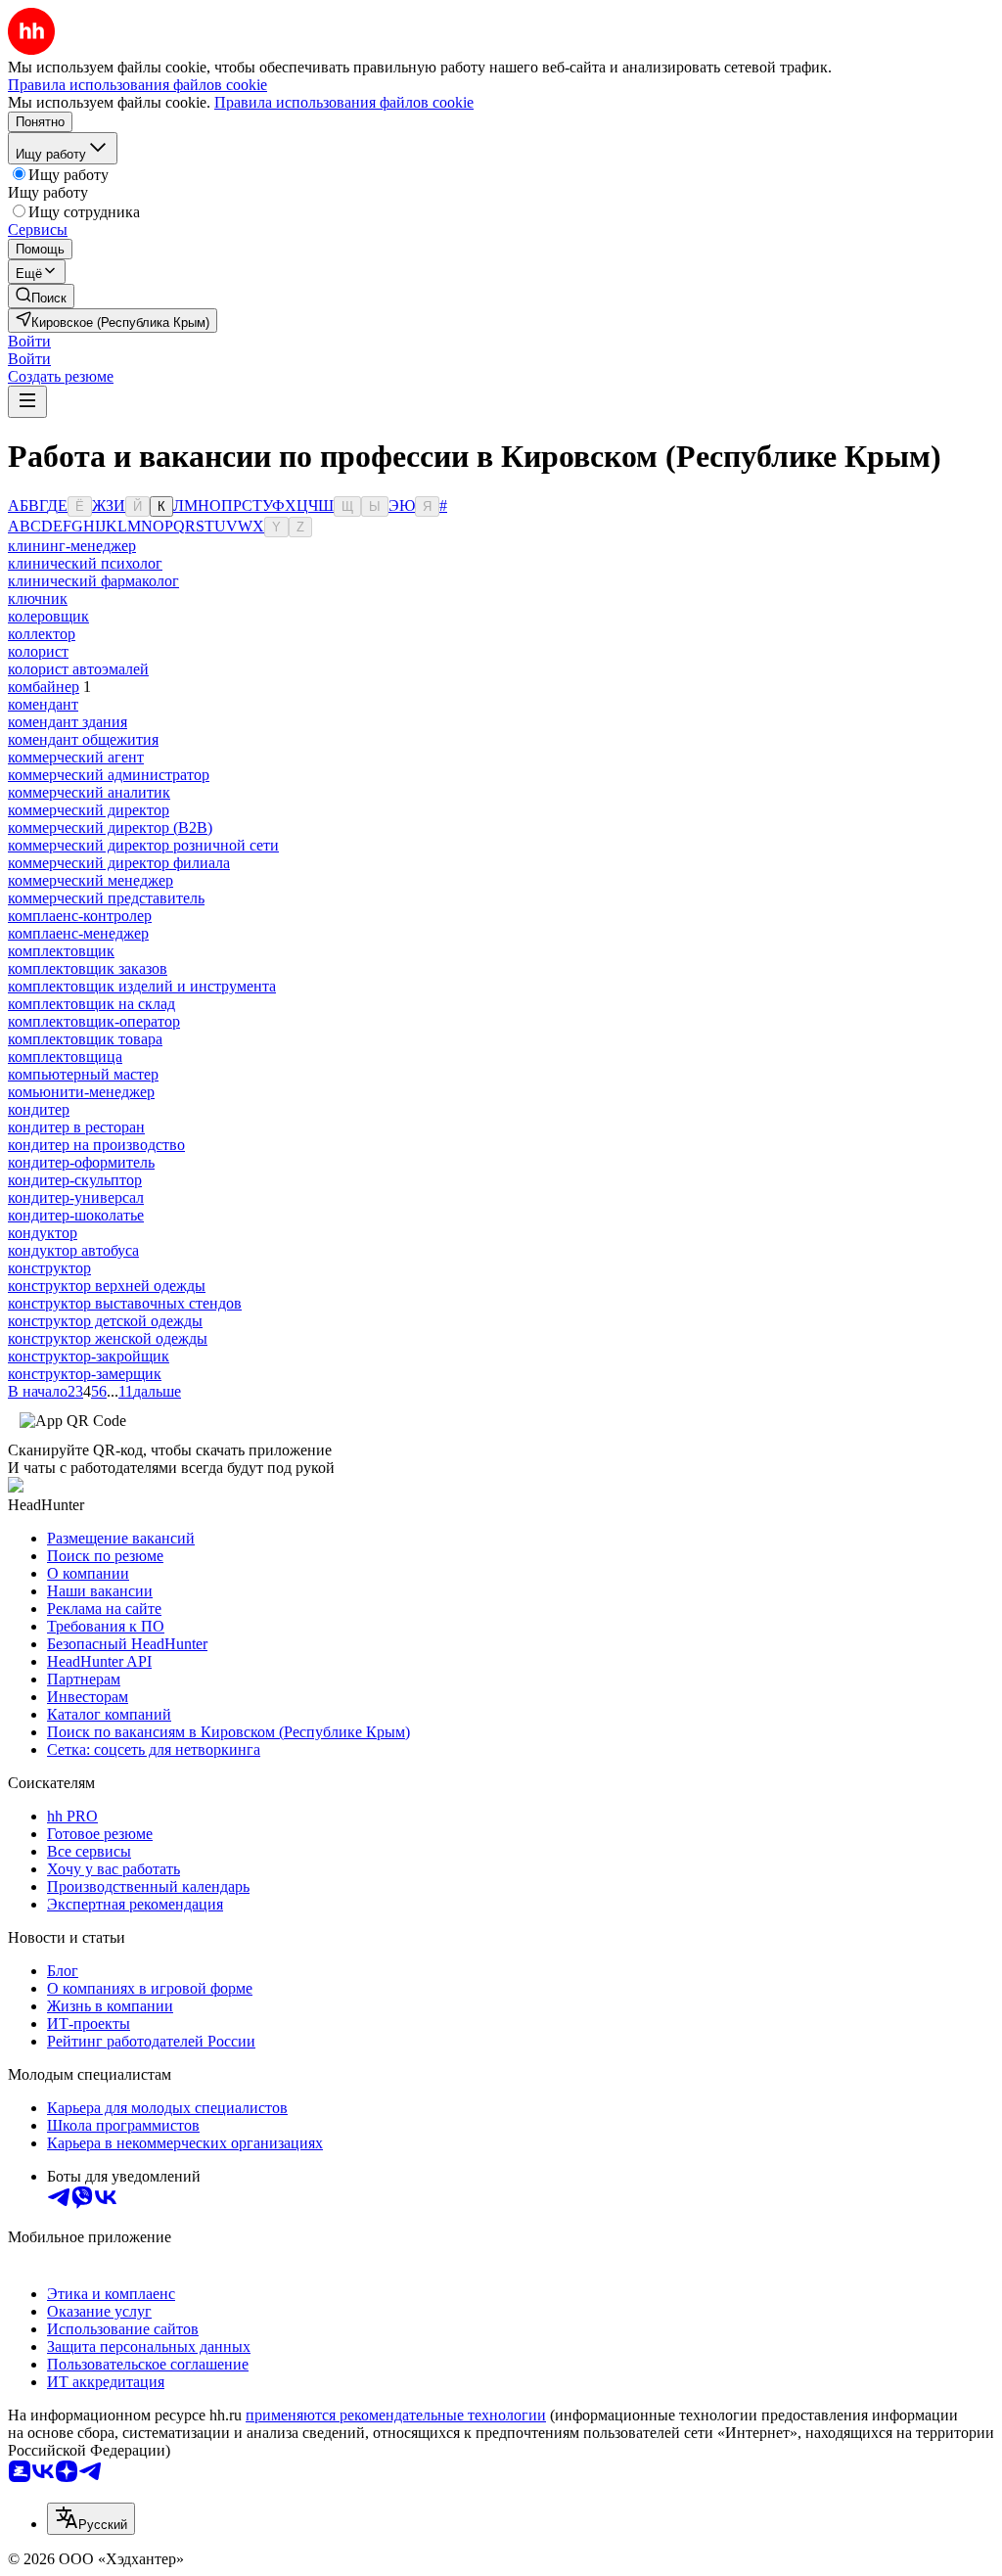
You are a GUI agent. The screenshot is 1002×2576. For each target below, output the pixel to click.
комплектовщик (61, 951)
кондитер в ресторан (76, 1127)
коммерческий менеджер (91, 880)
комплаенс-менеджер (78, 933)
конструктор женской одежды (108, 1338)
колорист (38, 651)
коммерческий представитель (106, 898)
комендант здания (68, 722)
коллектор (42, 634)
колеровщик (48, 616)
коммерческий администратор (109, 775)
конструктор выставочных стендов (125, 1303)
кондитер (39, 1109)
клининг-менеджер (72, 546)
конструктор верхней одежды (107, 1286)
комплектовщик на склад (91, 1004)
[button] (29, 341)
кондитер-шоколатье (76, 1215)
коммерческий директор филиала (119, 863)
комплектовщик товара (85, 1039)
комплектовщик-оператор (94, 1021)
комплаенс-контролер (80, 916)
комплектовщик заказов (88, 968)
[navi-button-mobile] (27, 402)
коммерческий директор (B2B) (110, 828)
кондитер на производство (96, 1145)
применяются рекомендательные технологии (396, 2415)
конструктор (49, 1268)
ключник (38, 598)
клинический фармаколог (93, 581)
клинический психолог (85, 563)
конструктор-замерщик (85, 1374)
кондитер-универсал (76, 1197)
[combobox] (91, 2519)
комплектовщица (65, 1057)
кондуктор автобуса (73, 1250)
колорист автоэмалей (78, 669)
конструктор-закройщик (89, 1356)
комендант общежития (83, 739)
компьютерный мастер (83, 1074)
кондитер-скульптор (75, 1180)
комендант (43, 704)
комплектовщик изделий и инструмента (142, 986)
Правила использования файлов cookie (344, 102)
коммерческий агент (76, 757)
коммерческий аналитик (89, 792)
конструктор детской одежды (105, 1321)
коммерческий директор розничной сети (143, 845)
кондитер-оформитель (81, 1162)
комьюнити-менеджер (81, 1092)
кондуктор (43, 1233)
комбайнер (44, 687)
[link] (41, 296)
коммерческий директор (89, 810)
